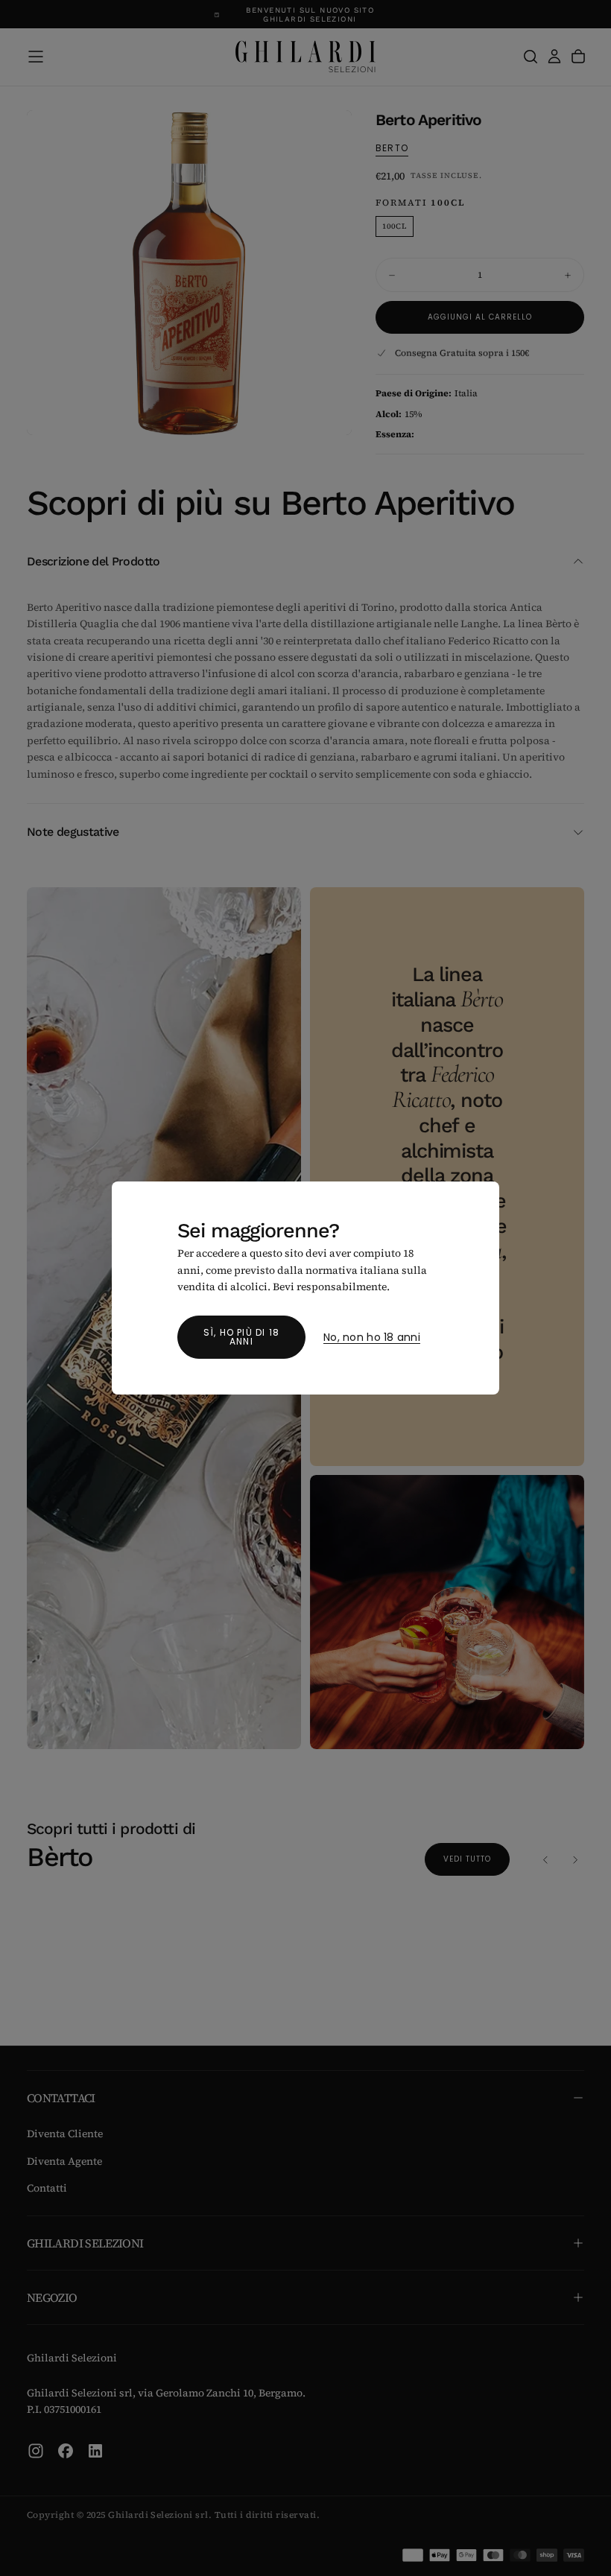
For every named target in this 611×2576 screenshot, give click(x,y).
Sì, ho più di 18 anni (241, 1337)
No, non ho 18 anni (372, 1338)
